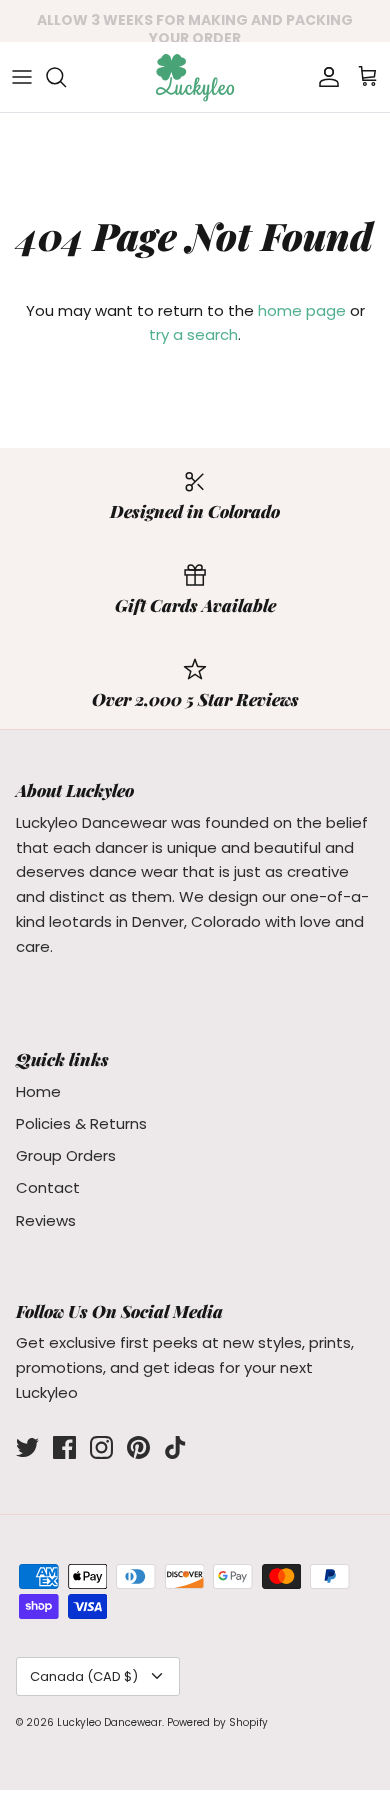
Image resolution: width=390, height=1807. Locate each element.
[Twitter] (27, 1447)
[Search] (66, 77)
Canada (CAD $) (84, 1676)
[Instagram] (101, 1447)
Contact (48, 1187)
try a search (193, 334)
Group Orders (66, 1155)
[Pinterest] (138, 1447)
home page (302, 310)
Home (38, 1091)
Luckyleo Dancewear (109, 1722)
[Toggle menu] (22, 77)
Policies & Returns (81, 1123)
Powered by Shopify (217, 1722)
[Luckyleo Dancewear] (195, 77)
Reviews (46, 1220)
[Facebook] (64, 1447)
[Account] (324, 77)
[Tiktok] (175, 1447)
